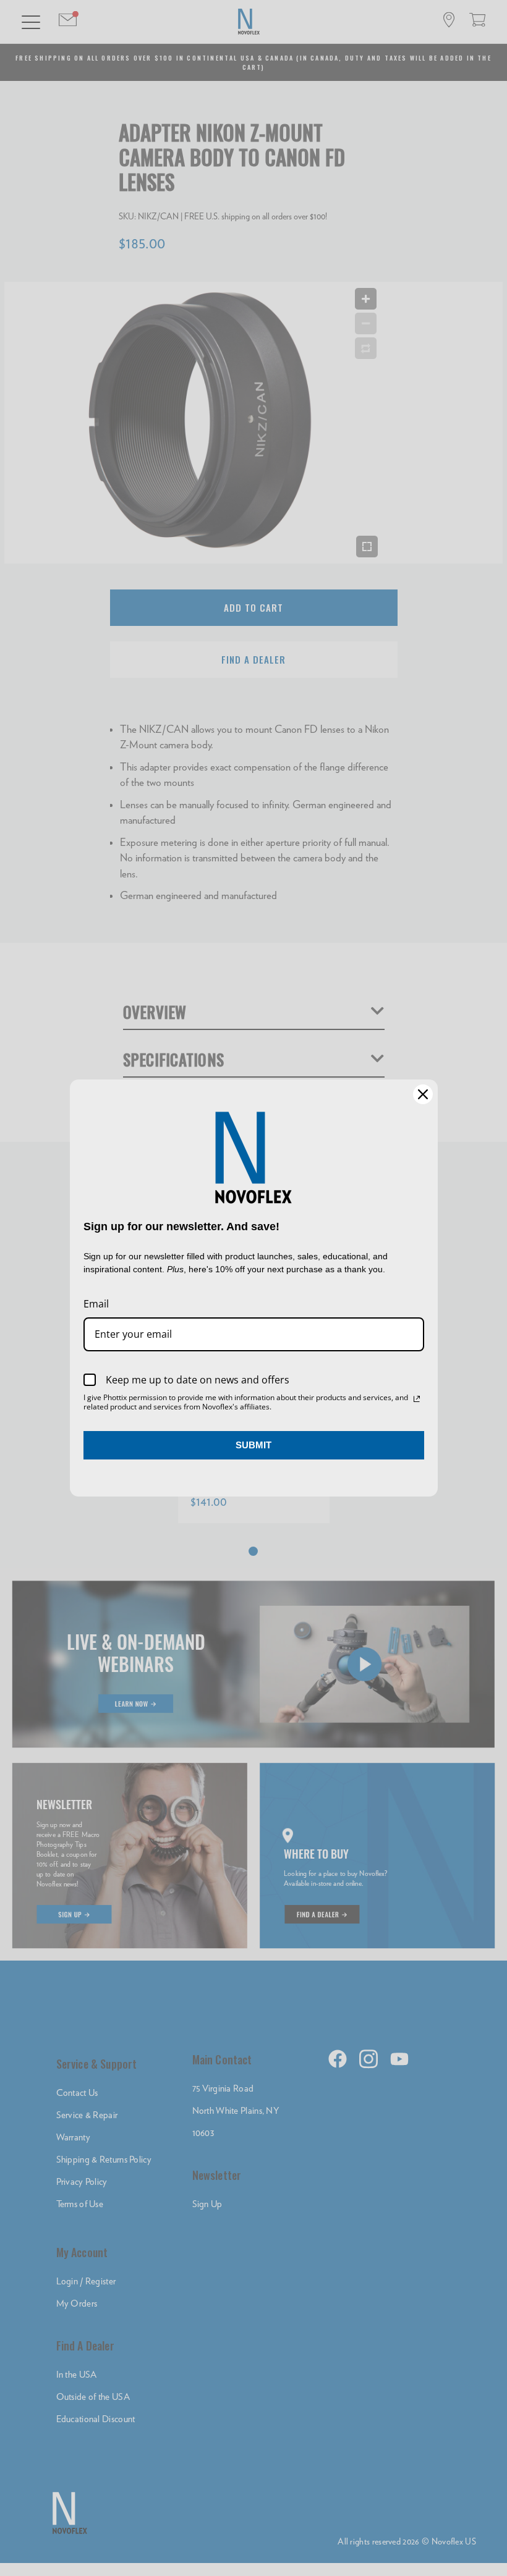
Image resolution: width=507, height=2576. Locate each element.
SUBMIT (253, 1445)
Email (96, 1304)
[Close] (423, 1094)
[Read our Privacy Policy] (417, 1399)
